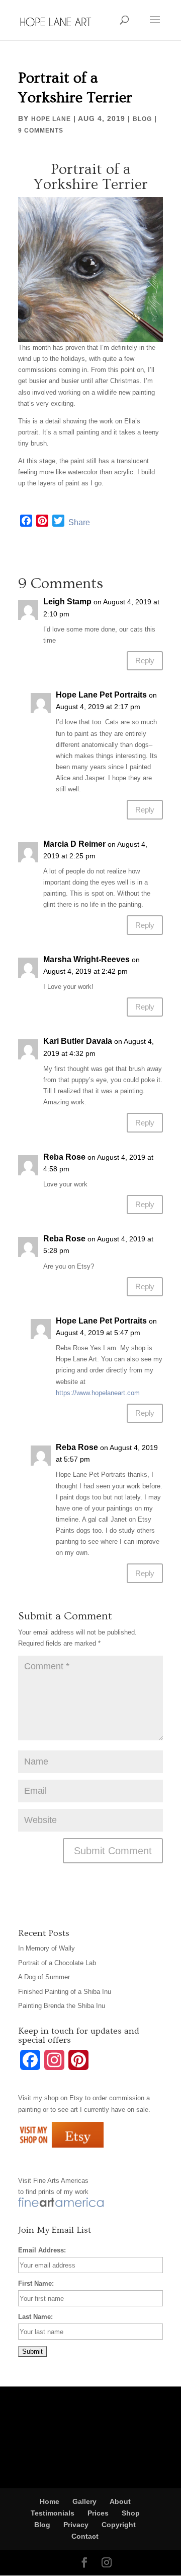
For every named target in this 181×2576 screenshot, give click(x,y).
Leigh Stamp (67, 602)
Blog (142, 119)
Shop (131, 2513)
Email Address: (42, 2250)
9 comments (41, 131)
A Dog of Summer (44, 1977)
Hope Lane (51, 119)
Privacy (76, 2525)
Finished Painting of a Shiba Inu (65, 1992)
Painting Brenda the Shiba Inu (62, 2006)
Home (50, 2501)
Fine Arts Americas (61, 2181)
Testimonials (53, 2513)
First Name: (36, 2283)
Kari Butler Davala (78, 1041)
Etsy (76, 2098)
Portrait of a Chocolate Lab (57, 1963)
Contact (85, 2536)
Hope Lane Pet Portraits (101, 695)
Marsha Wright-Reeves (86, 959)
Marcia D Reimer (74, 844)
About (120, 2501)
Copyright (119, 2525)
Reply (145, 661)
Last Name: (35, 2317)
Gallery (84, 2501)
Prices (98, 2513)
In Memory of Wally (47, 1948)
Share (79, 522)
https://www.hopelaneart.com (98, 1393)
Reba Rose (64, 1157)
